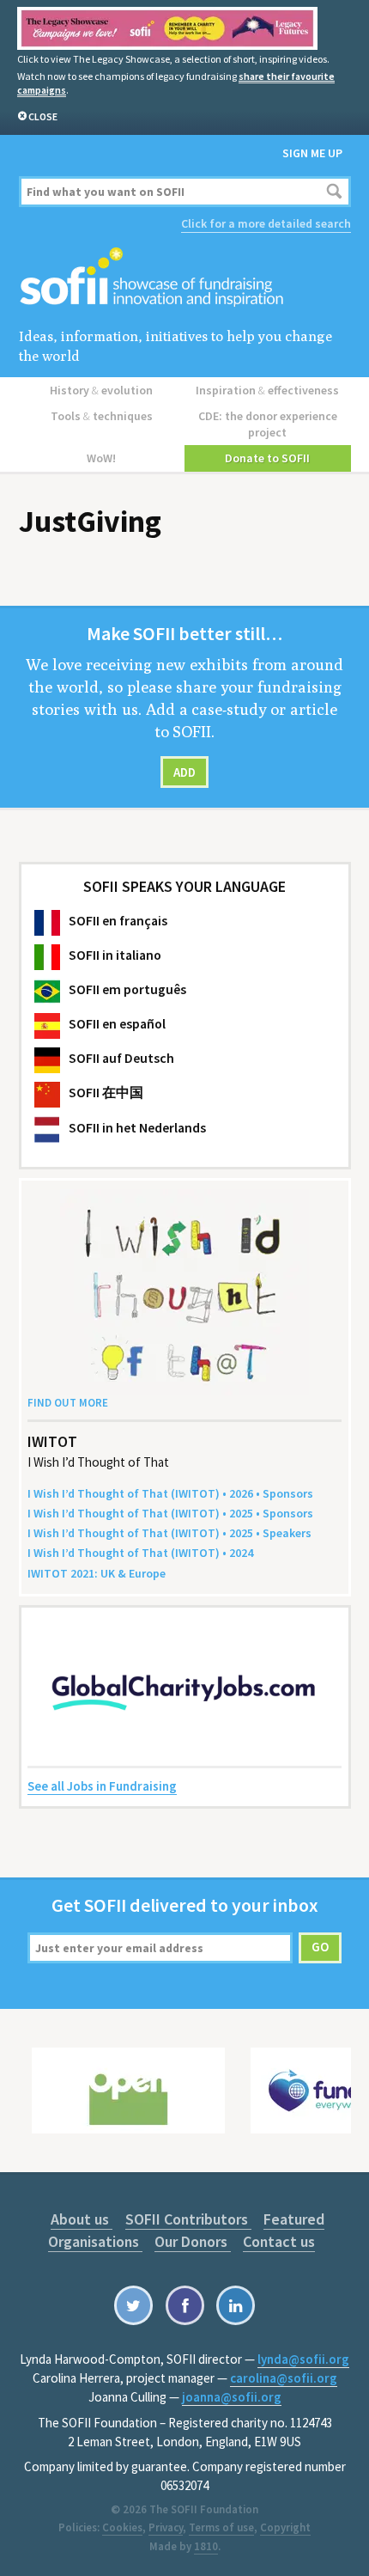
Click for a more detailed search (266, 223)
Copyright (285, 2527)
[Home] (185, 278)
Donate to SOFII (267, 458)
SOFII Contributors (188, 2219)
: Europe (97, 1573)
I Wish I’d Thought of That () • (140, 1553)
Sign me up (312, 153)
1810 (206, 2546)
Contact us (279, 2241)
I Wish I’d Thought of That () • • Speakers (169, 1533)
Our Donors (193, 2241)
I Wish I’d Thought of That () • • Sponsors (170, 1493)
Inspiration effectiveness (267, 390)
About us (82, 2219)
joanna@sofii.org (232, 2397)
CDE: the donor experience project (268, 424)
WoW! (101, 458)
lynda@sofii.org (303, 2359)
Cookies (122, 2527)
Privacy (166, 2527)
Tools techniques (102, 416)
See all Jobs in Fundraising (102, 1786)
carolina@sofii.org (284, 2378)
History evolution (101, 390)
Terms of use (221, 2527)
